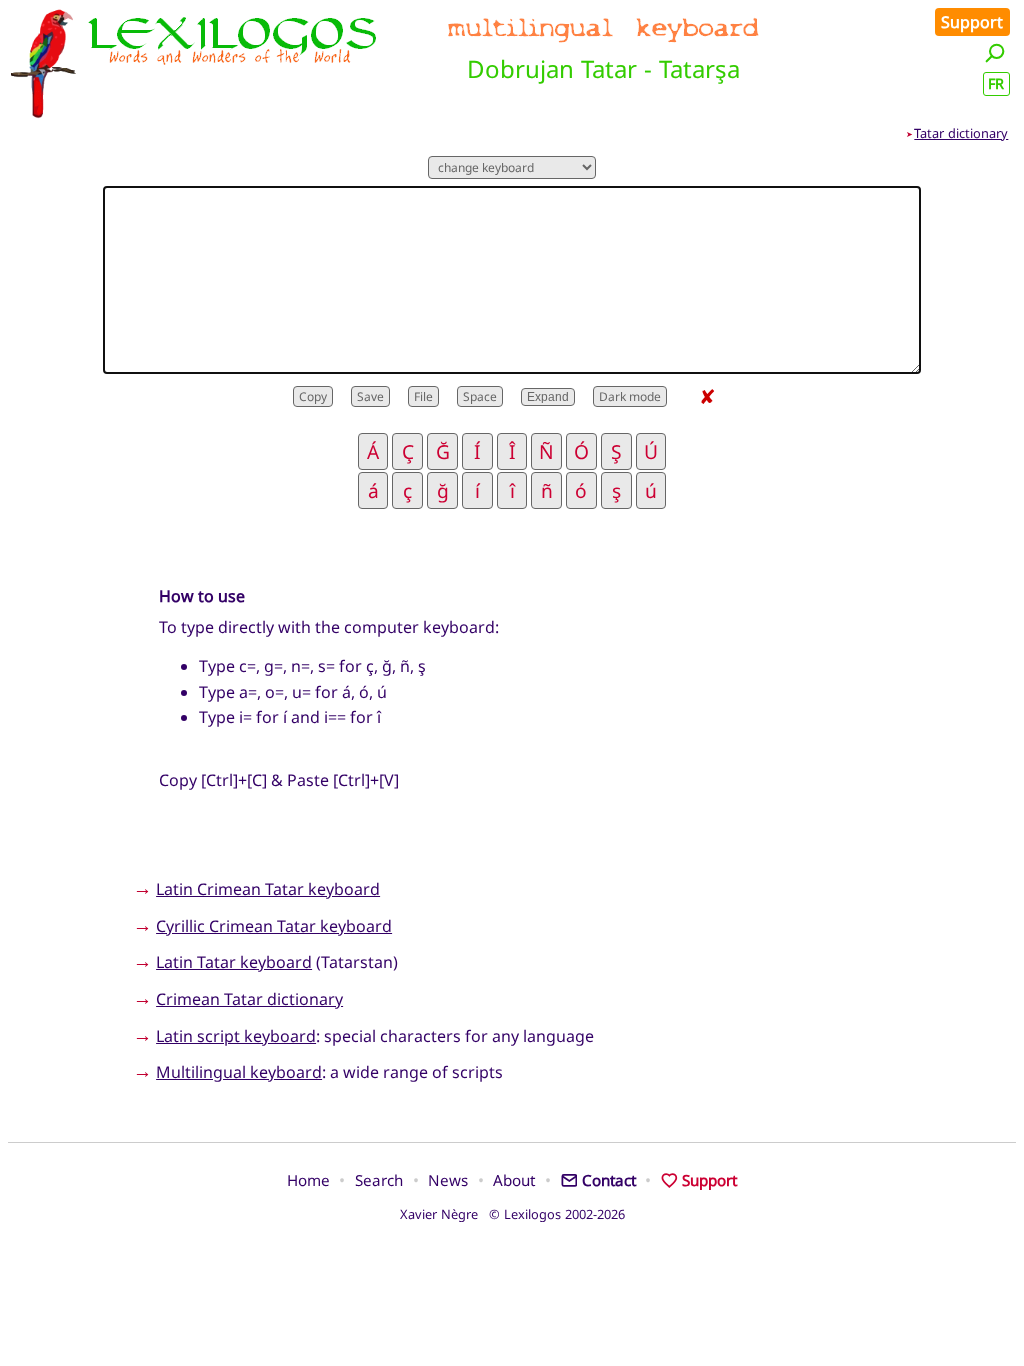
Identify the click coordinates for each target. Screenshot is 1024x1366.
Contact (609, 1180)
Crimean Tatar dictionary (249, 999)
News (448, 1180)
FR (996, 83)
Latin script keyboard (236, 1036)
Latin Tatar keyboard (234, 962)
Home (308, 1180)
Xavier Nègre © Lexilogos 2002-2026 (512, 1214)
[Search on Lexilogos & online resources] (995, 52)
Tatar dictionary (961, 133)
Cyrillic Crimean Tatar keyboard (274, 926)
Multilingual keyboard (239, 1072)
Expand (548, 397)
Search (379, 1180)
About (514, 1180)
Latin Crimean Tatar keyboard (268, 889)
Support (972, 22)
